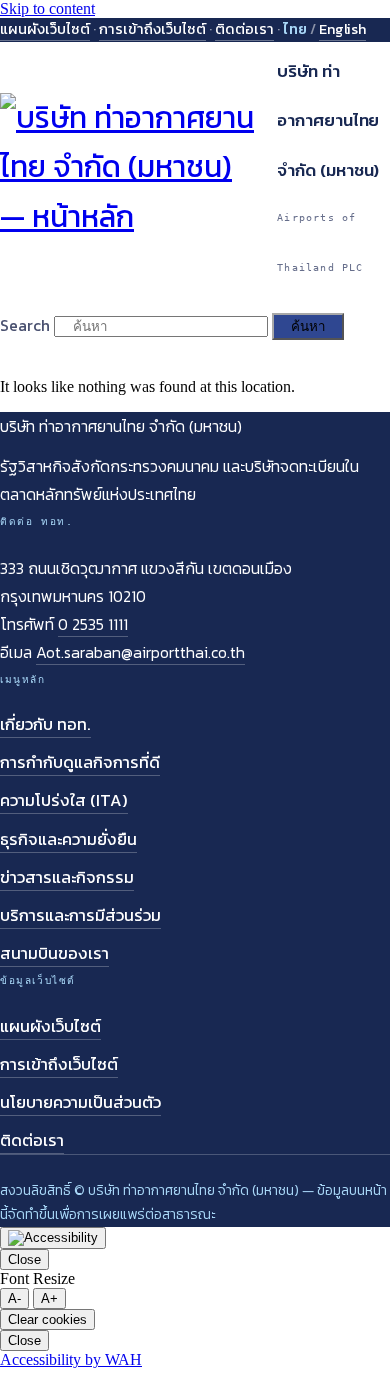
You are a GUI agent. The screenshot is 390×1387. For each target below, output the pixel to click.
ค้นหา (308, 326)
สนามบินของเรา (54, 953)
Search (25, 325)
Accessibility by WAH (71, 1359)
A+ (49, 1298)
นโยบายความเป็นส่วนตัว (80, 1102)
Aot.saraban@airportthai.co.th (140, 652)
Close (24, 1259)
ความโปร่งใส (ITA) (64, 800)
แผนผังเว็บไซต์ (45, 29)
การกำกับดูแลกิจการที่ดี (80, 762)
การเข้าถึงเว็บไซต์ (152, 29)
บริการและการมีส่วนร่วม (80, 915)
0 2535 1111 (93, 624)
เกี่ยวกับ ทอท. (45, 724)
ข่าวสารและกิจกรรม (67, 877)
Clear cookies (47, 1319)
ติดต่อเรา (244, 29)
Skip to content (47, 8)
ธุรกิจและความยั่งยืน (68, 839)
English (342, 29)
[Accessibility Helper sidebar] (53, 1238)
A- (14, 1298)
